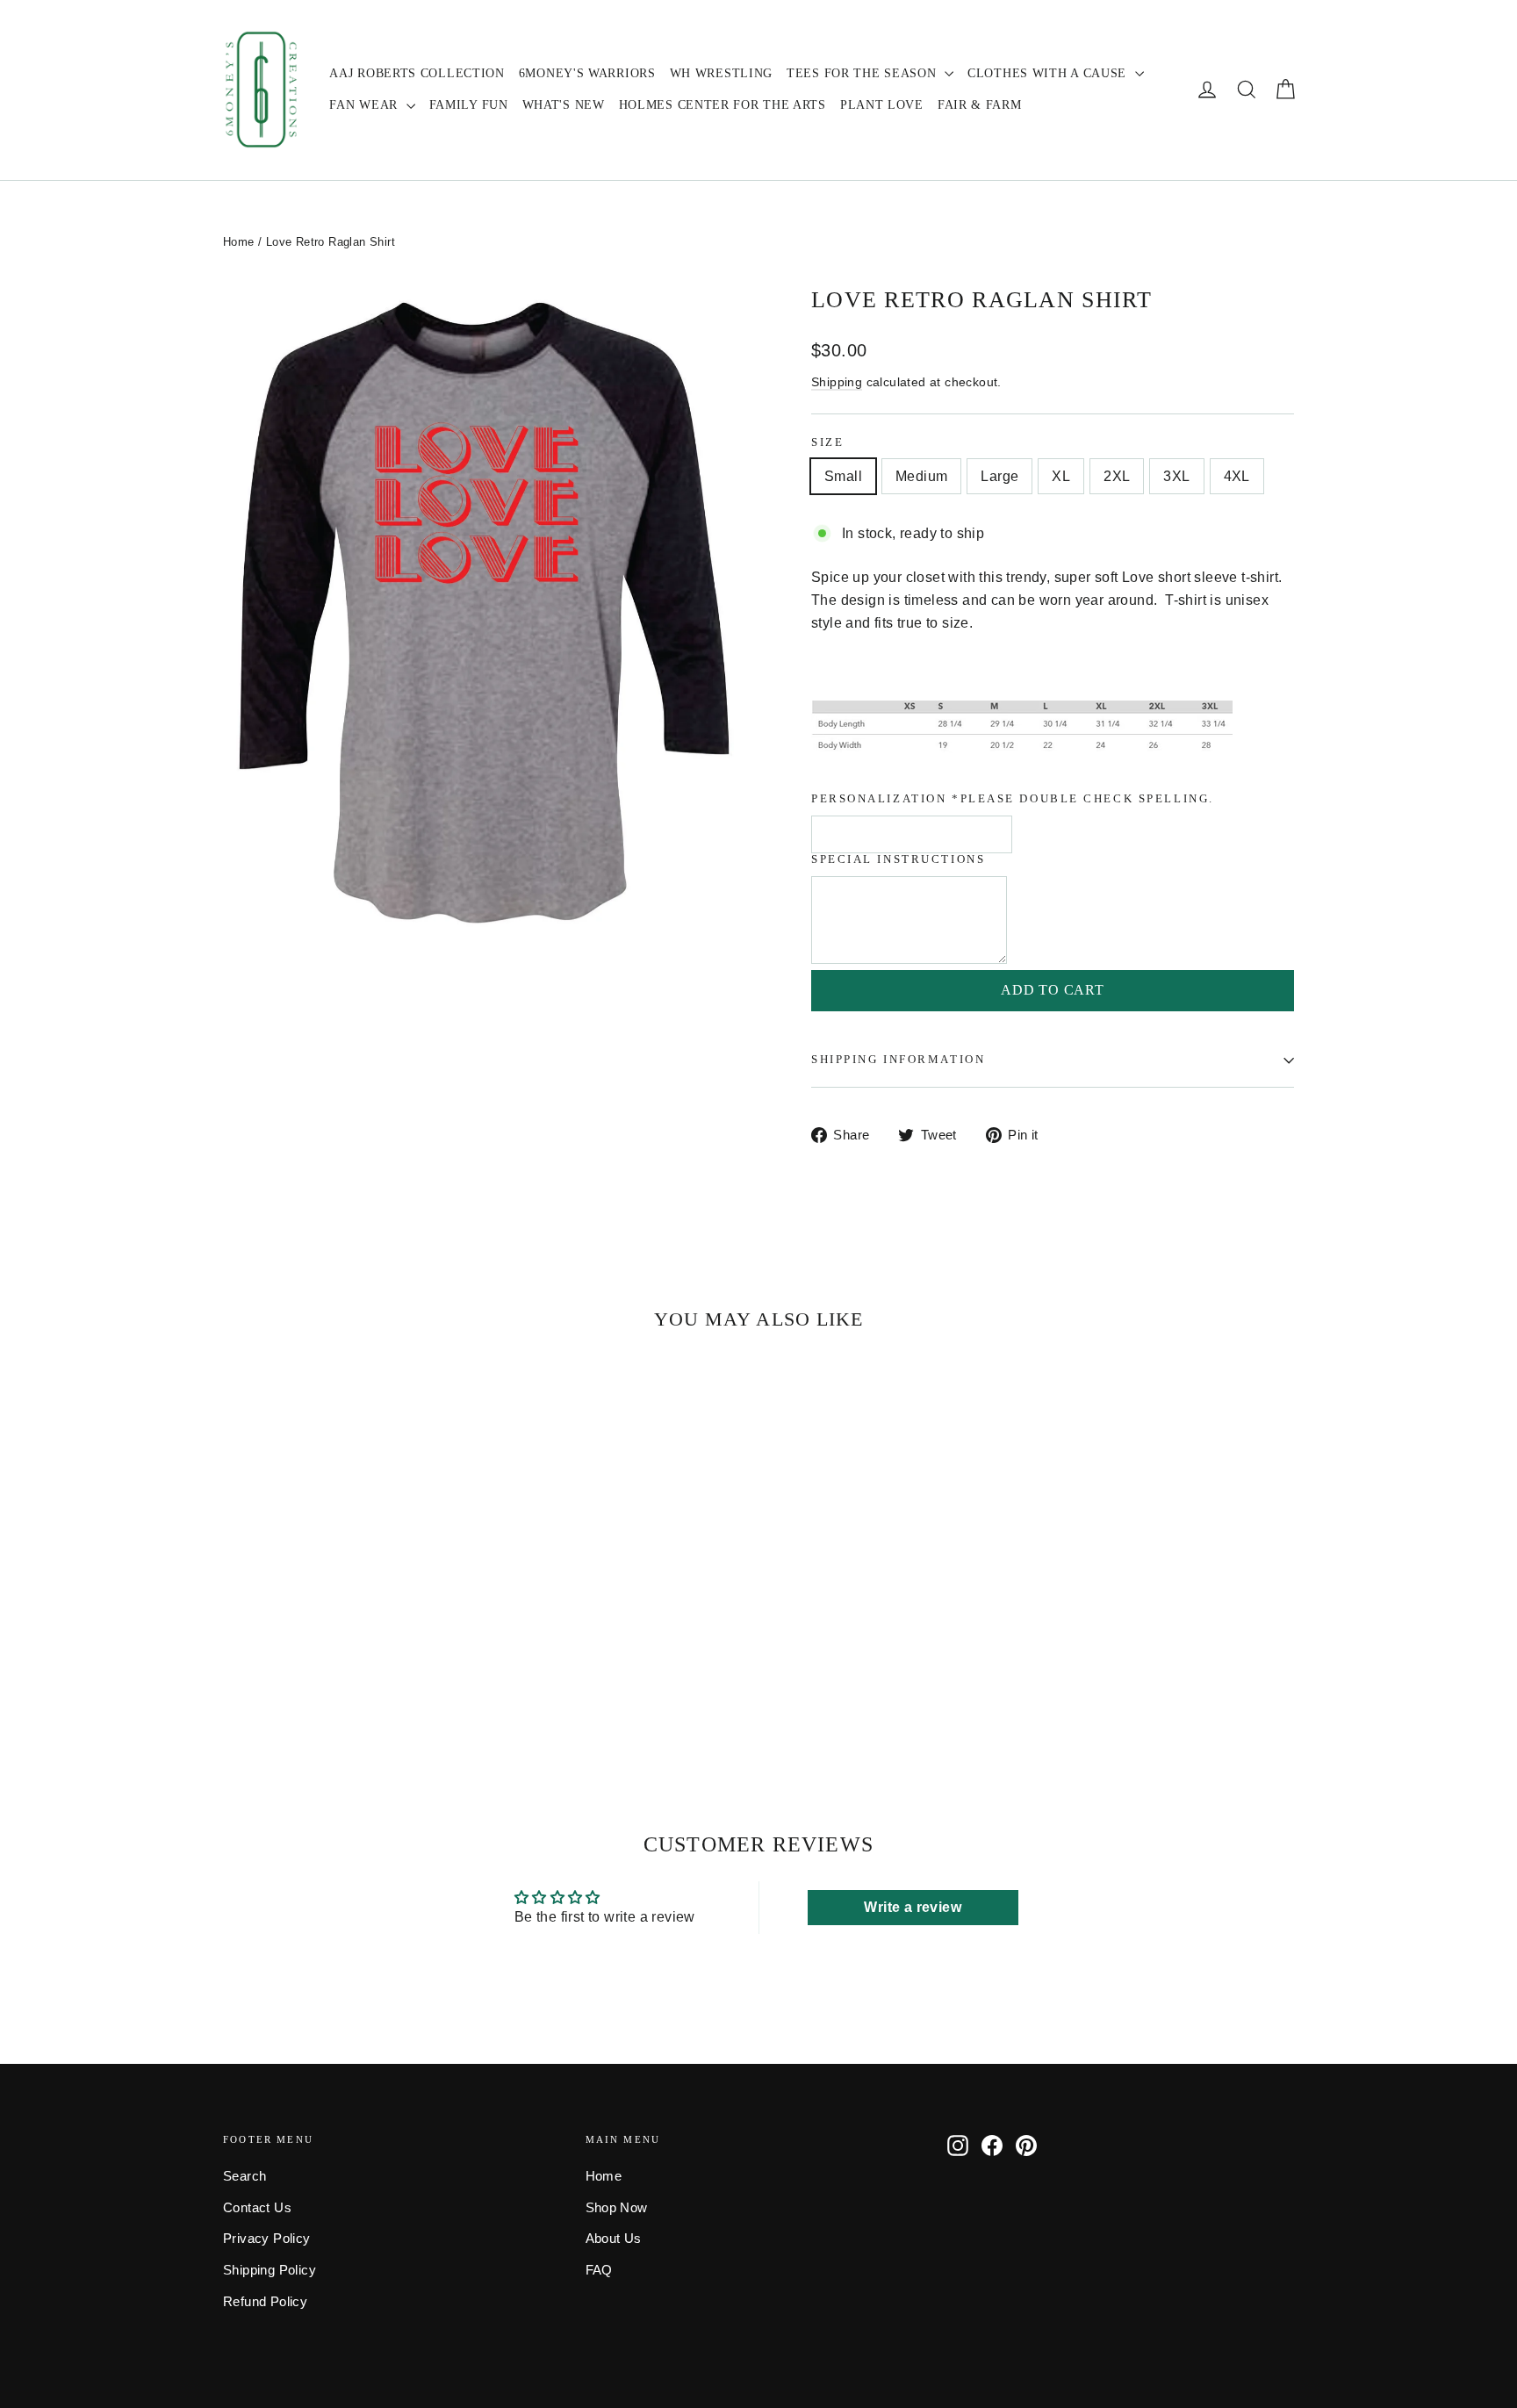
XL (1061, 476)
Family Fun (469, 105)
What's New (564, 105)
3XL (1176, 476)
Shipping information (898, 1060)
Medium (921, 476)
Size (827, 442)
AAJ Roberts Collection (417, 73)
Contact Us (257, 2208)
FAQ (599, 2270)
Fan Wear (365, 105)
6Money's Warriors (587, 73)
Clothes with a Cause (1049, 73)
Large (999, 476)
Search (244, 2176)
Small (843, 476)
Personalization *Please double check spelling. (1013, 799)
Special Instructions (898, 859)
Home (239, 242)
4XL (1237, 476)
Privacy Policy (267, 2239)
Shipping (837, 382)
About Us (614, 2239)
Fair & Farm (980, 105)
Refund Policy (265, 2302)
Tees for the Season (863, 73)
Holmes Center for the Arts (723, 105)
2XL (1117, 476)
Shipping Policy (270, 2270)
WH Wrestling (721, 73)
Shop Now (617, 2208)
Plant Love (882, 105)
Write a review (913, 1907)
